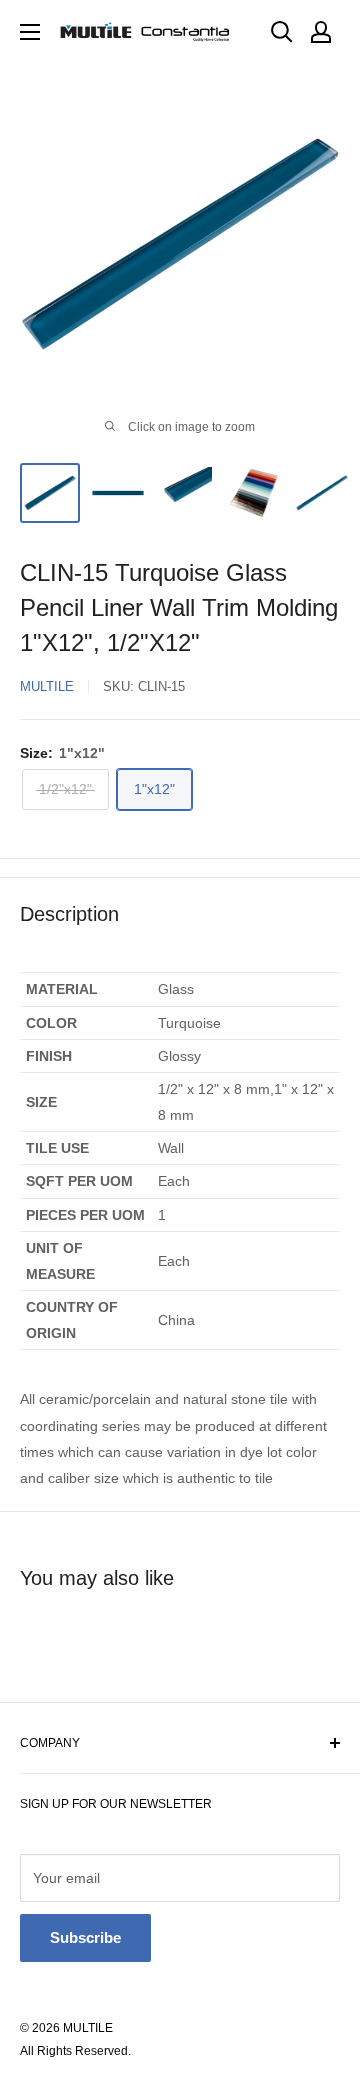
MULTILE (47, 686)
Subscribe (85, 1937)
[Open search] (282, 32)
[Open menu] (30, 32)
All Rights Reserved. (75, 2051)
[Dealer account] (321, 32)
